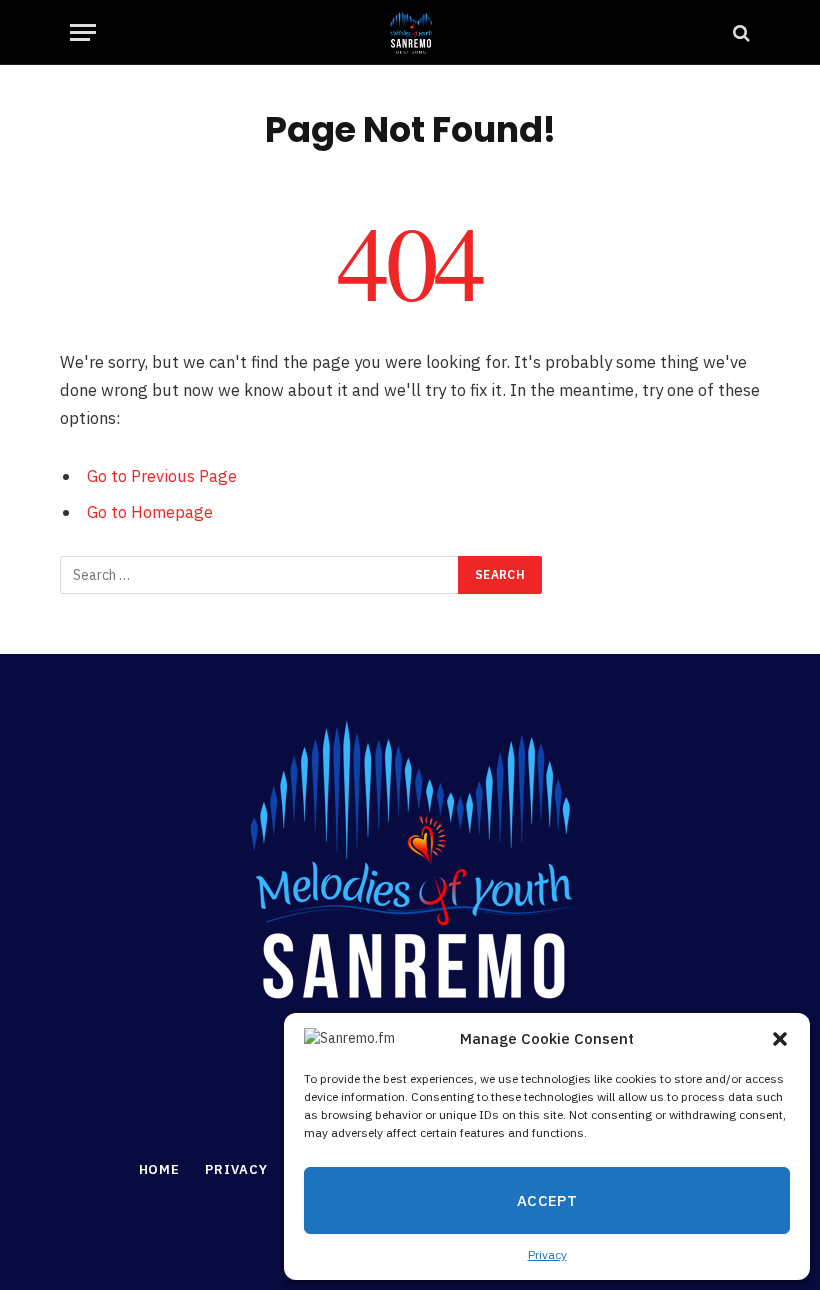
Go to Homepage (150, 512)
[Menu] (83, 32)
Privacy (547, 1254)
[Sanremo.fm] (410, 32)
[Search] (739, 32)
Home (160, 1169)
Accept (547, 1200)
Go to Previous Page (162, 476)
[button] (780, 1039)
